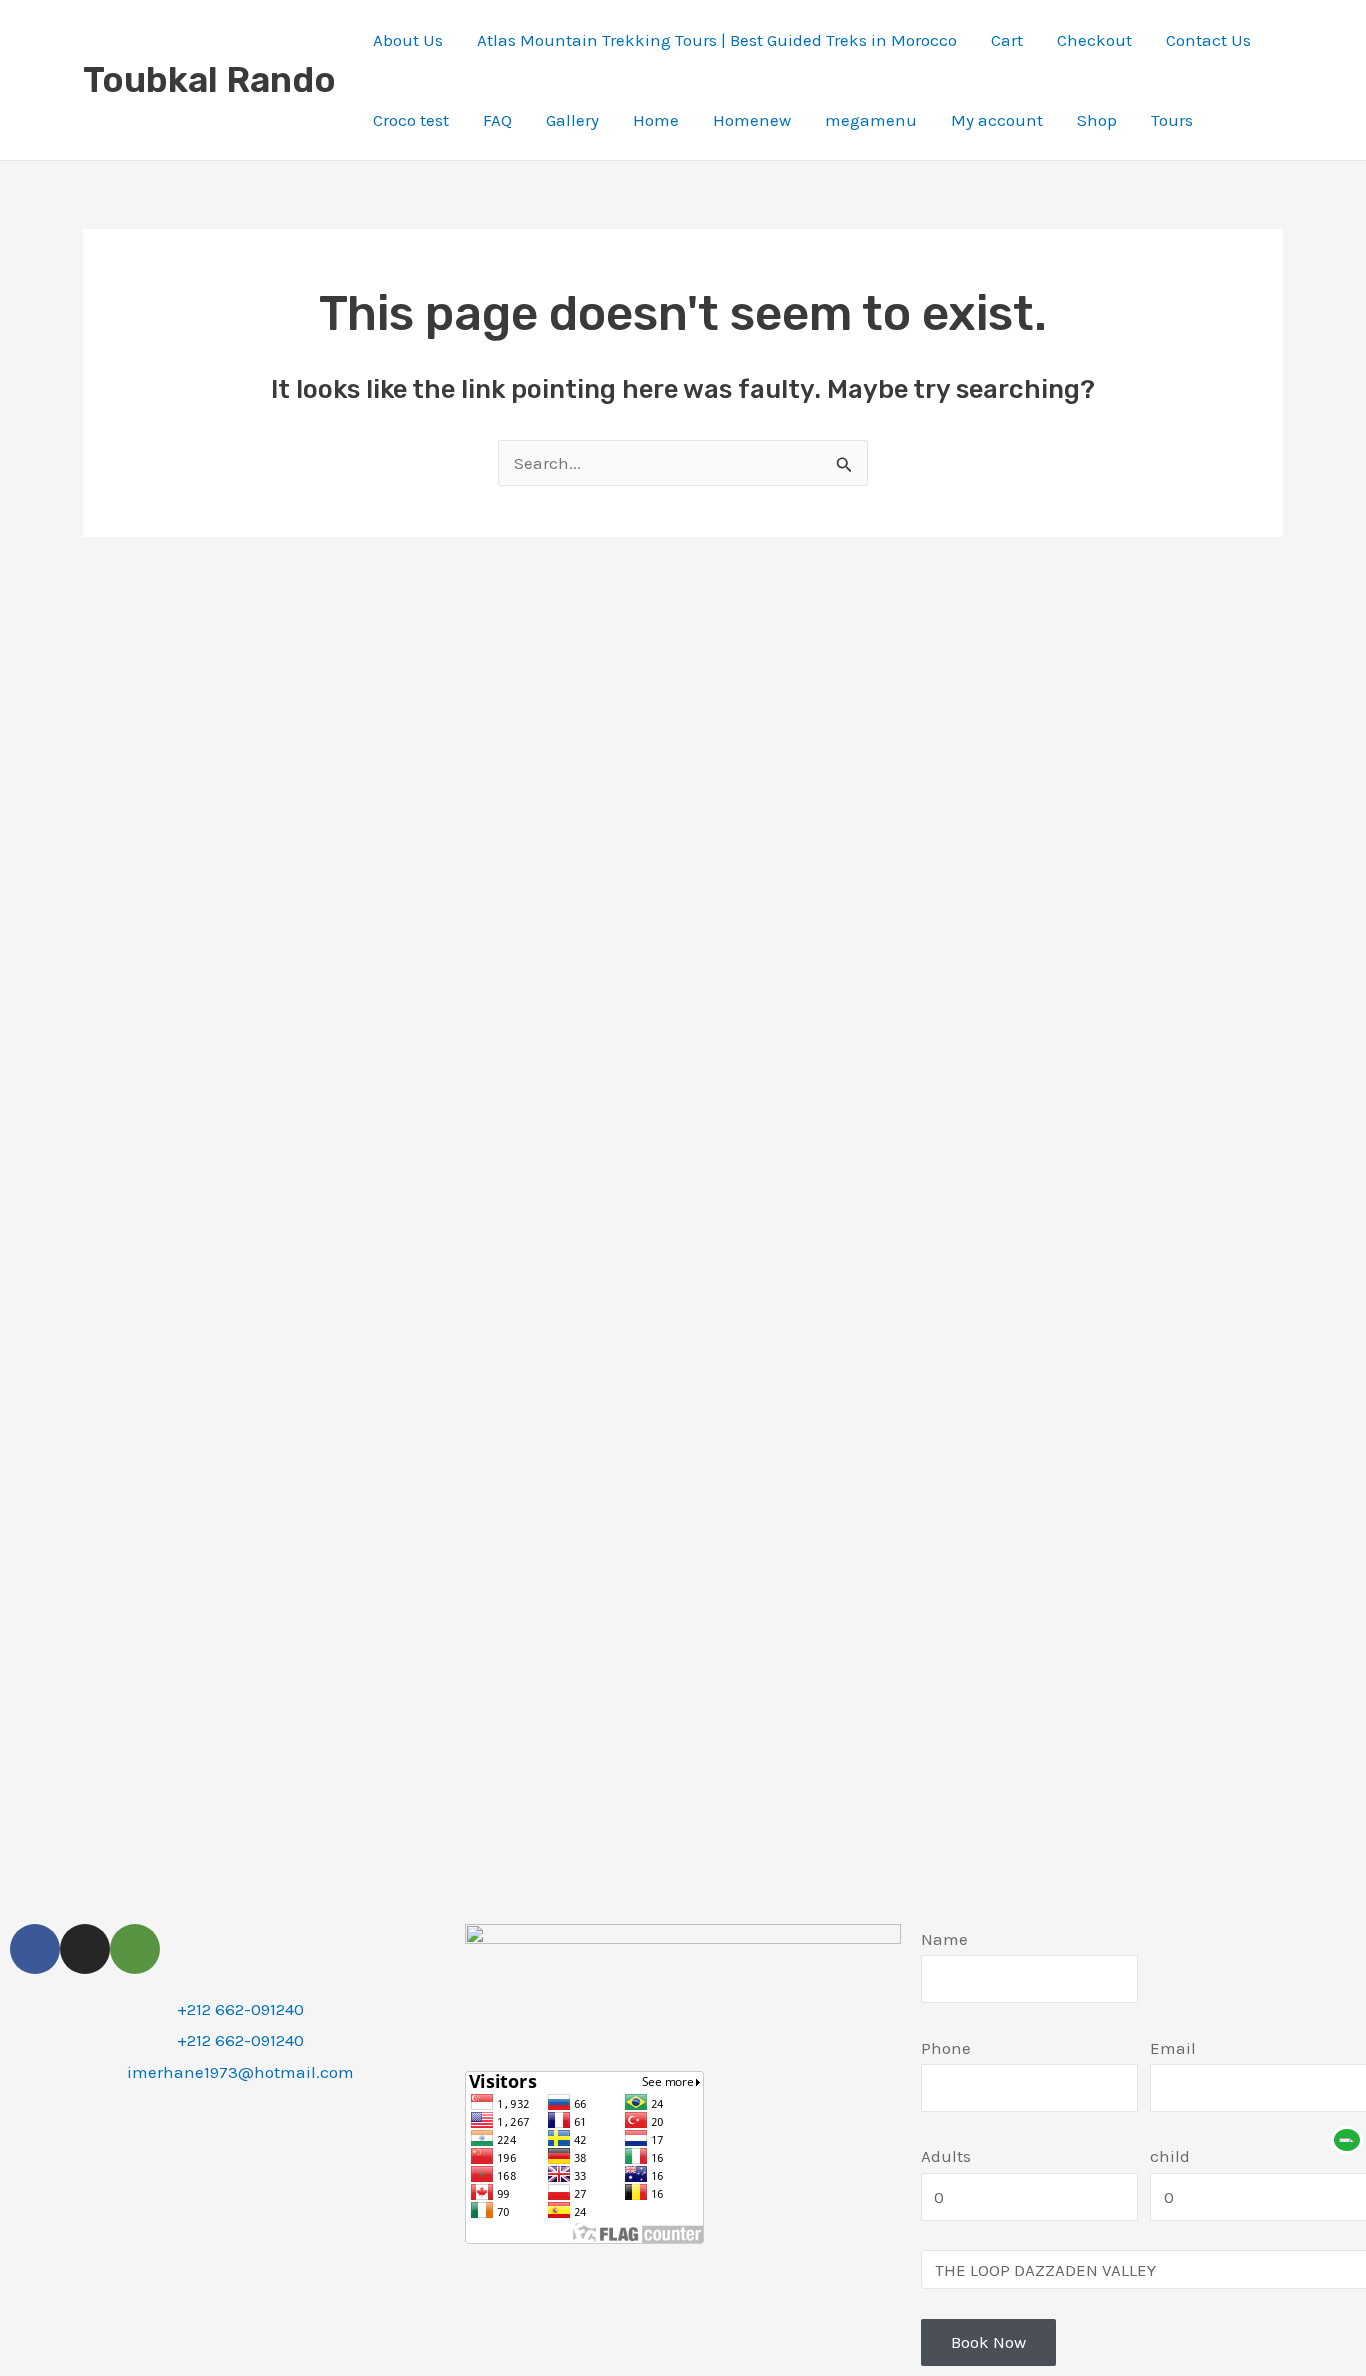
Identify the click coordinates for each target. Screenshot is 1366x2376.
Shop (1097, 120)
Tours (1172, 120)
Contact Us (1208, 40)
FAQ (497, 120)
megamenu (871, 120)
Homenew (752, 120)
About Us (408, 40)
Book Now (988, 2342)
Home (656, 120)
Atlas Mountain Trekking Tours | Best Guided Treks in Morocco (717, 40)
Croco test (411, 120)
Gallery (572, 120)
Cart (1007, 40)
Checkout (1094, 40)
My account (997, 120)
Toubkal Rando (209, 80)
